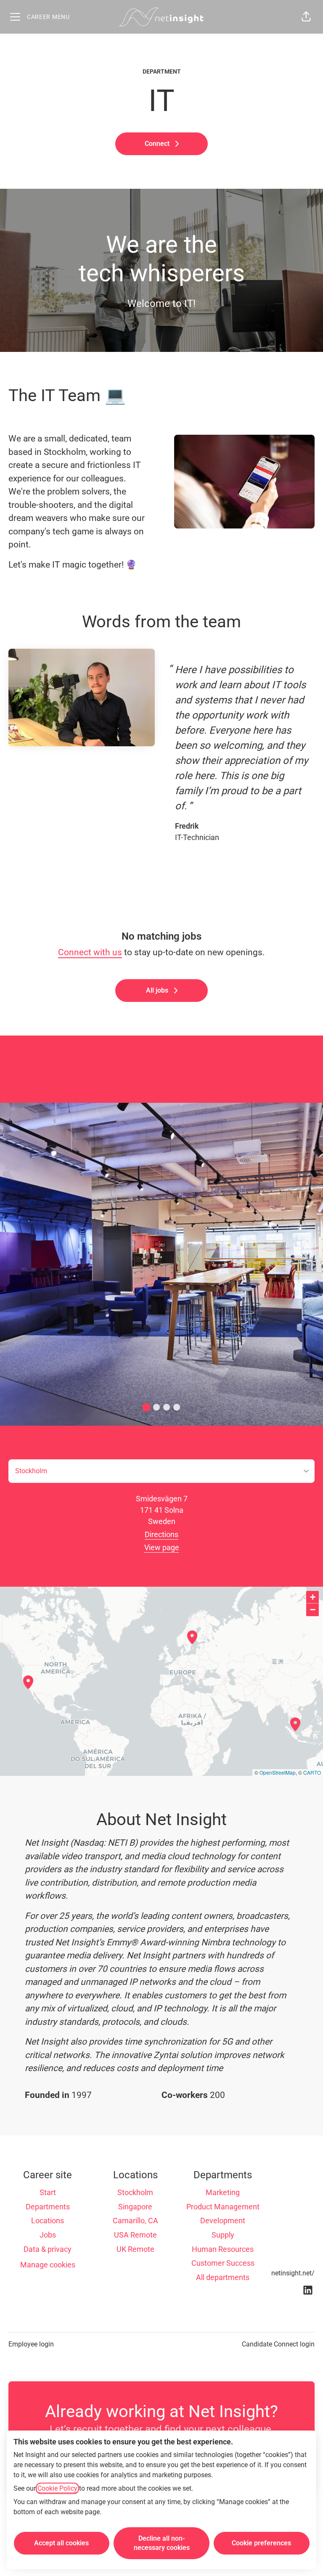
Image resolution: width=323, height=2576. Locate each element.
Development (223, 2221)
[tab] (146, 1407)
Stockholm (135, 2192)
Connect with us (90, 952)
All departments (223, 2277)
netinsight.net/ (293, 2273)
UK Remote (135, 2249)
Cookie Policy (57, 2488)
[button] (306, 17)
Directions (161, 1534)
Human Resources (223, 2249)
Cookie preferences (261, 2543)
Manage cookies (48, 2265)
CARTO (312, 1772)
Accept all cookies (61, 2543)
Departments (48, 2207)
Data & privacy (48, 2249)
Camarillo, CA (135, 2221)
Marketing (223, 2192)
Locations (48, 2221)
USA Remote (135, 2235)
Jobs (48, 2235)
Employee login (31, 2344)
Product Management (223, 2207)
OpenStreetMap (278, 1772)
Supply (223, 2235)
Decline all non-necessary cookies (162, 2543)
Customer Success (223, 2263)
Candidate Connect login (278, 2344)
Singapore (135, 2207)
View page (162, 1547)
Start (48, 2192)
